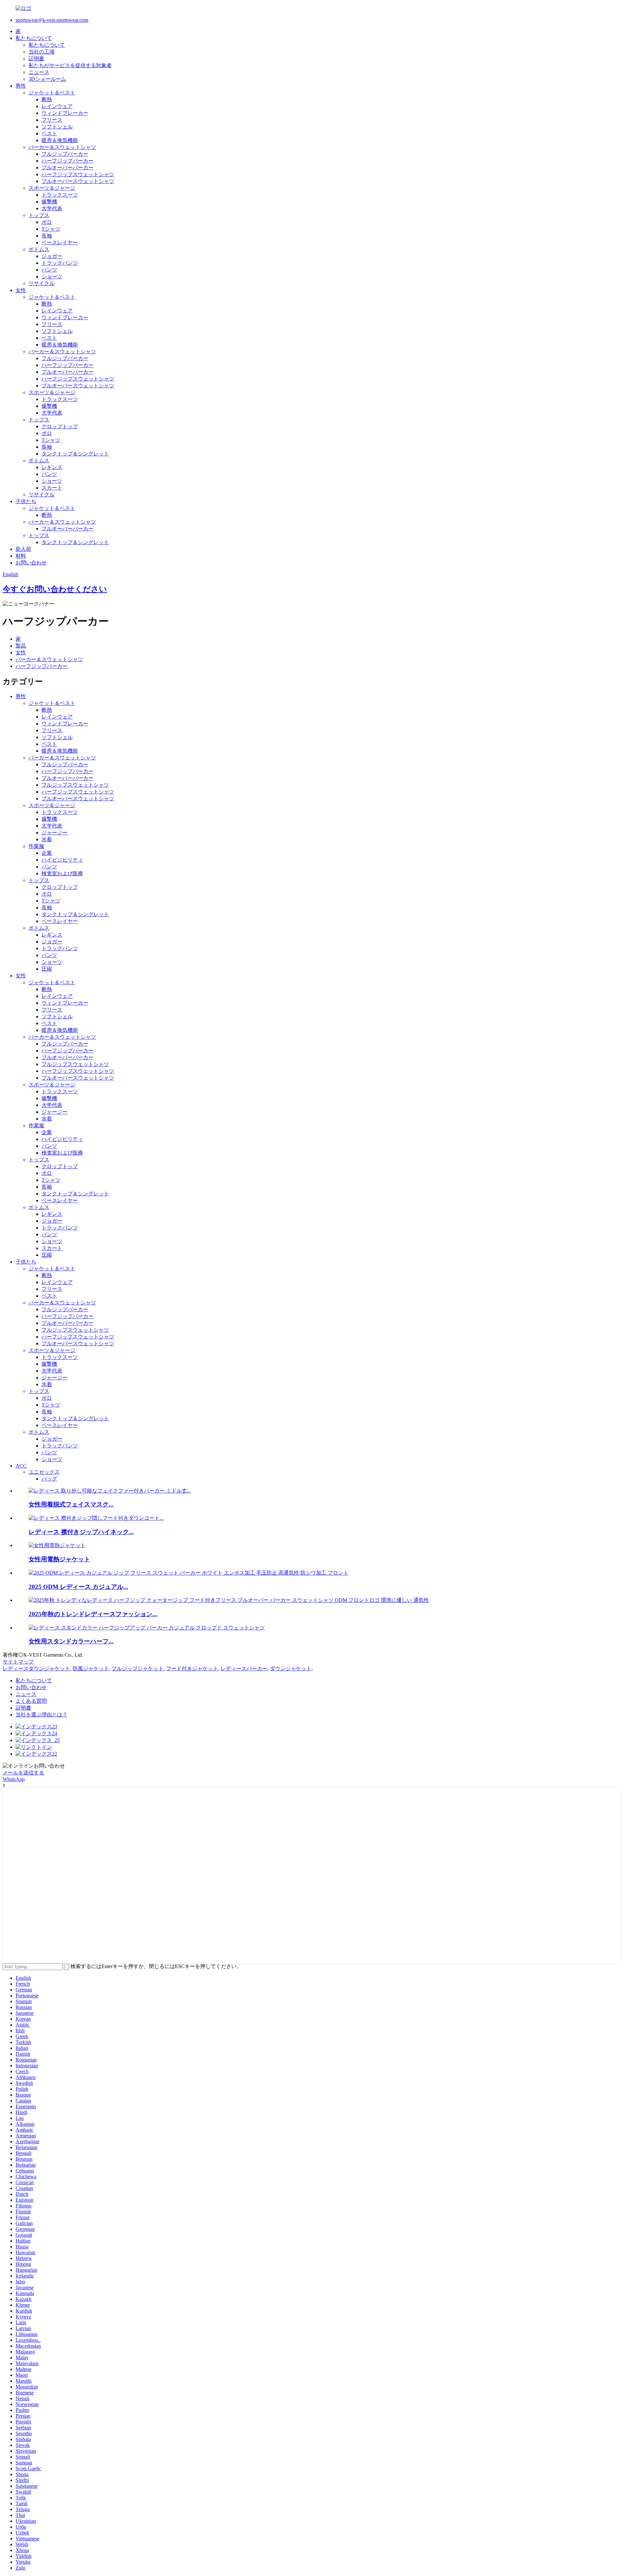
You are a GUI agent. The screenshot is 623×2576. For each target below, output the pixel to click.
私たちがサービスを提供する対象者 (70, 65)
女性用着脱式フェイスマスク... (71, 1504)
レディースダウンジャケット (36, 1669)
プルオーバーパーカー (67, 168)
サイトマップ (18, 1662)
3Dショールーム (47, 79)
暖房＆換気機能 (60, 140)
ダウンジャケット (291, 1669)
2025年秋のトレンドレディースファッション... (93, 1614)
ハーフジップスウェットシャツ (78, 174)
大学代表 (52, 208)
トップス (39, 215)
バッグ (49, 1479)
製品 (21, 646)
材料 (21, 556)
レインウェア (57, 106)
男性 (21, 86)
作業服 (36, 846)
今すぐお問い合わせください (55, 589)
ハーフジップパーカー (67, 161)
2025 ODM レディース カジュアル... (78, 1587)
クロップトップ (60, 426)
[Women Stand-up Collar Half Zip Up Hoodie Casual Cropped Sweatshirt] (147, 1628)
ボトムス (39, 249)
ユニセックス (44, 1472)
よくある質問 (31, 1701)
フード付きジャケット (192, 1669)
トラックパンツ (60, 263)
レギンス (52, 467)
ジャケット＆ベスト (52, 93)
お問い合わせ (31, 563)
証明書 (36, 59)
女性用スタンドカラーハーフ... (71, 1641)
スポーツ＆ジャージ (52, 188)
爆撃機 (49, 202)
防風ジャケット (91, 1669)
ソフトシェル (57, 127)
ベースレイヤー (60, 242)
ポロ (47, 222)
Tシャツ (51, 229)
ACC (21, 1466)
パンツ (49, 270)
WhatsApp (14, 1779)
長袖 (47, 236)
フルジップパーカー (65, 154)
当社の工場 (42, 52)
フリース (52, 120)
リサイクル (42, 283)
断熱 (47, 99)
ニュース (39, 72)
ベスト (49, 133)
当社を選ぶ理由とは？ (42, 1715)
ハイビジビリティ (62, 860)
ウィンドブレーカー (65, 113)
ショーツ (52, 277)
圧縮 (47, 969)
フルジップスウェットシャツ (75, 785)
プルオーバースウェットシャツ (78, 181)
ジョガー (52, 256)
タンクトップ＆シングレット (75, 454)
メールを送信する (23, 1773)
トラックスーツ (60, 195)
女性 (21, 290)
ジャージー (55, 833)
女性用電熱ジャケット (59, 1559)
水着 (47, 839)
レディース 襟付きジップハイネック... (81, 1532)
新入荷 (23, 549)
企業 (47, 853)
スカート (52, 488)
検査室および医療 (62, 873)
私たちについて (34, 38)
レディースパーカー (244, 1669)
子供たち (26, 501)
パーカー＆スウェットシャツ (62, 147)
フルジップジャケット (138, 1669)
